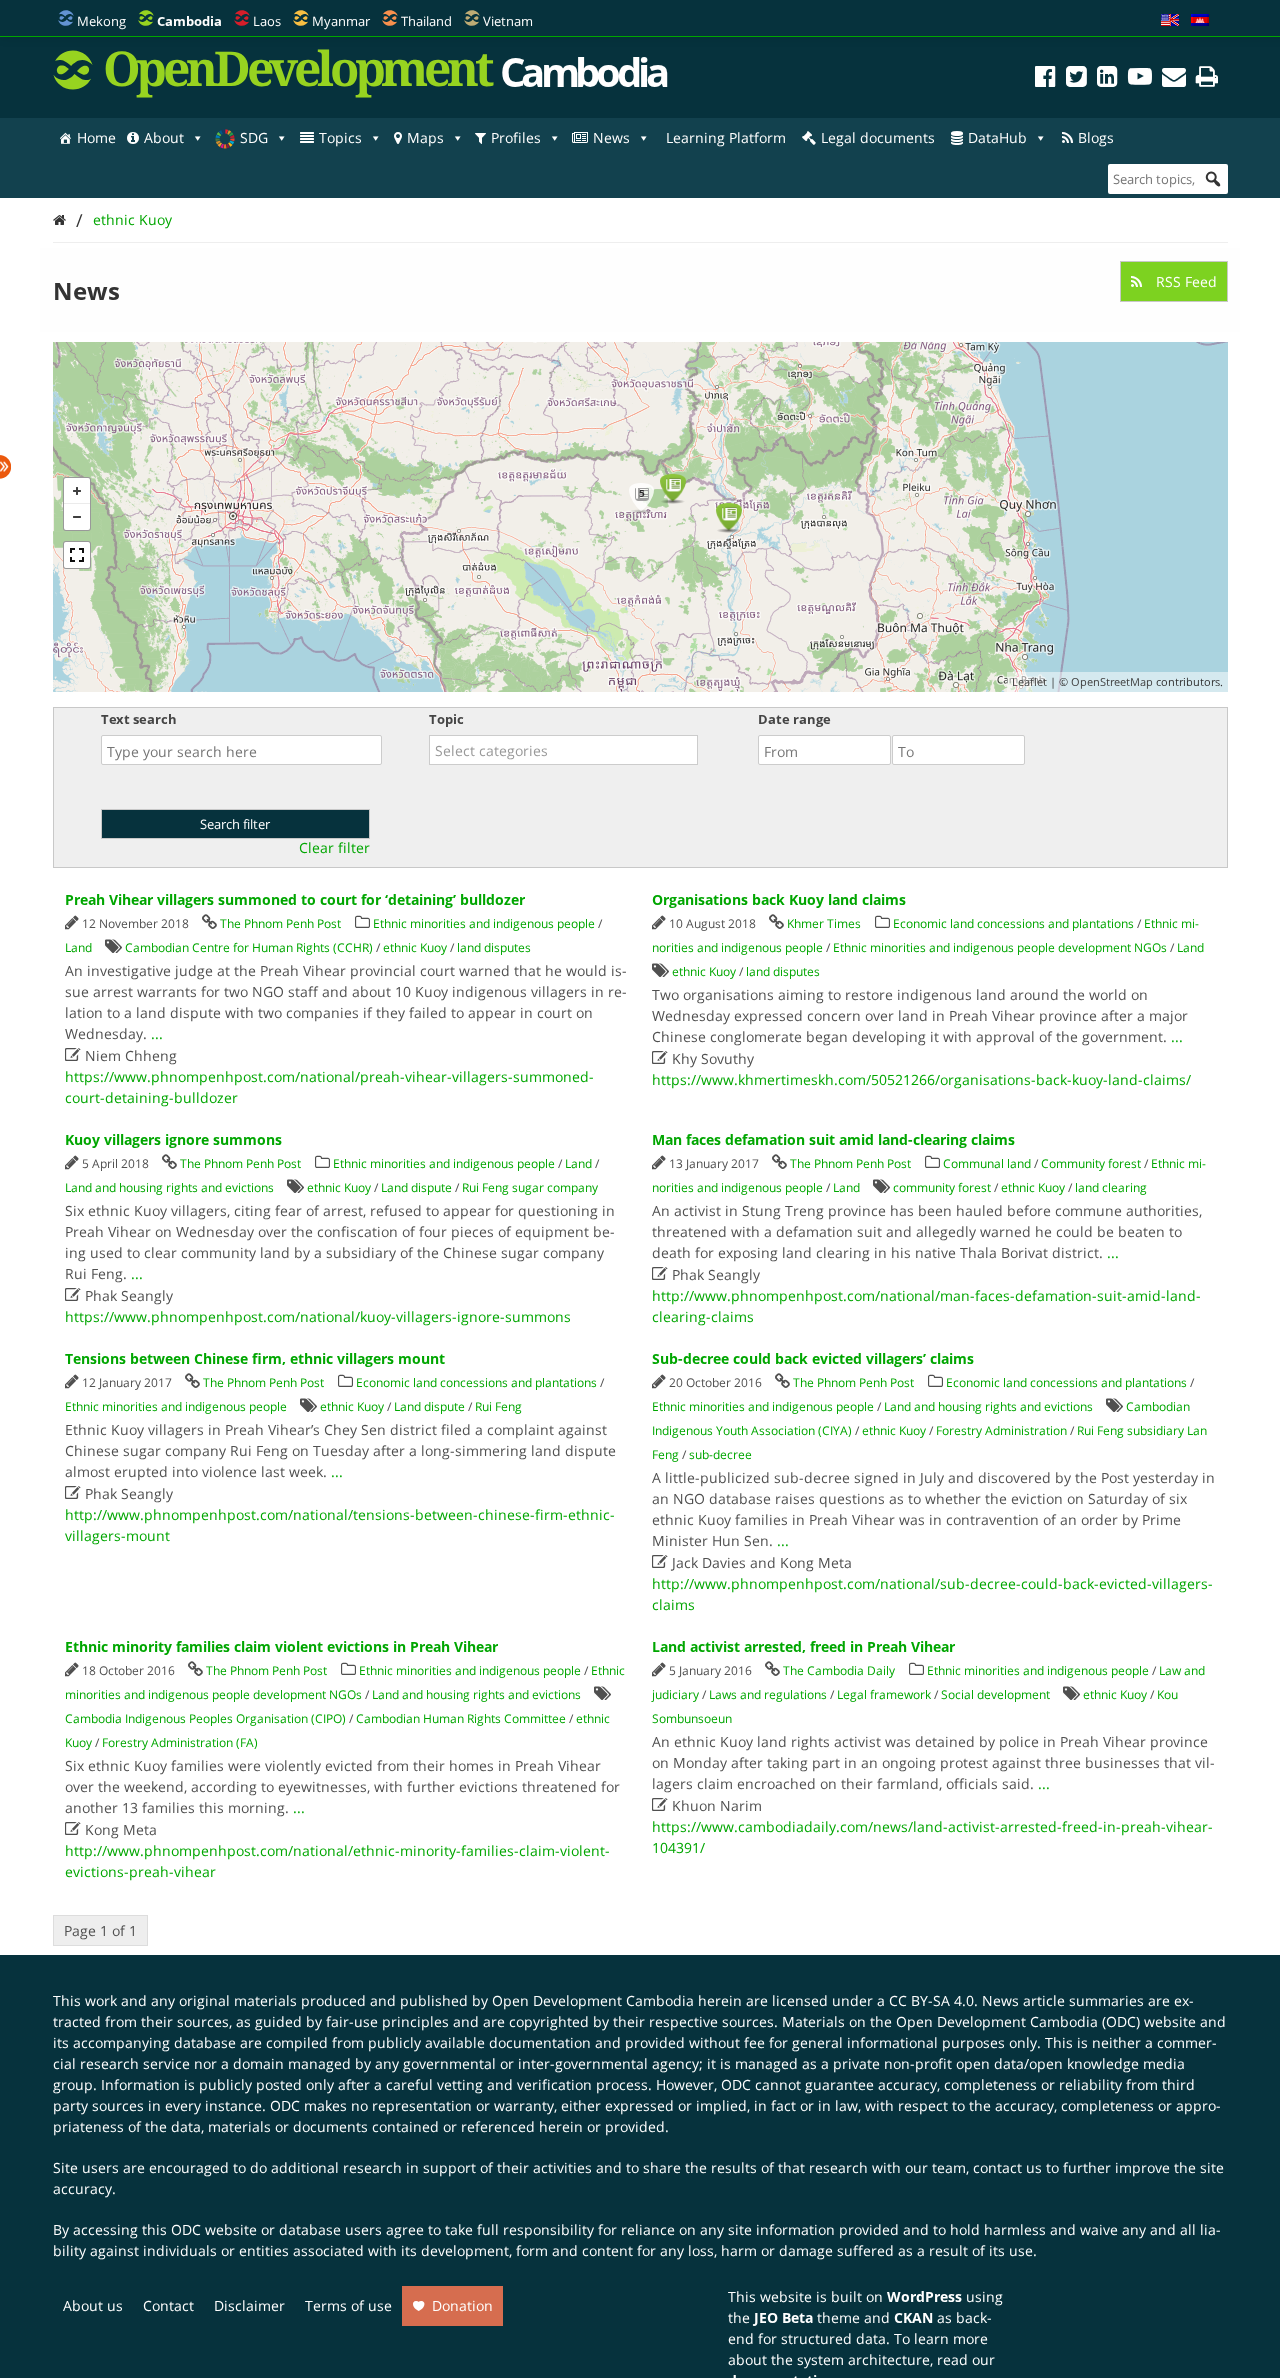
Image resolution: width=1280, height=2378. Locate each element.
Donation (462, 2305)
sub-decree (720, 1454)
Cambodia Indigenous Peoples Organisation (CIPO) (205, 1718)
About (164, 137)
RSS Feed (1184, 281)
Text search (139, 719)
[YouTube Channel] (1140, 79)
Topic (446, 719)
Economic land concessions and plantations (1013, 923)
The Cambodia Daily (839, 1670)
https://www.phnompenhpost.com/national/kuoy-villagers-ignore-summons (318, 1316)
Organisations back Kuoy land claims (779, 899)
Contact (168, 2305)
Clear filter (334, 848)
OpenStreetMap (1112, 681)
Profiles (516, 137)
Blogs (1096, 137)
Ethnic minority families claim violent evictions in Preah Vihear (281, 1646)
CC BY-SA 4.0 (931, 2000)
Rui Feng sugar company (530, 1187)
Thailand (426, 21)
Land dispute (416, 1187)
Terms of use (348, 2305)
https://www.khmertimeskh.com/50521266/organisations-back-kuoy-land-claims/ (921, 1079)
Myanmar (341, 21)
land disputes (494, 947)
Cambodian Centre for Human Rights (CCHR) (249, 947)
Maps (425, 137)
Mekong (101, 21)
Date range (794, 719)
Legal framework (884, 1694)
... (157, 1033)
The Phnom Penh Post (280, 923)
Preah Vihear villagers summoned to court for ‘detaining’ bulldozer (295, 899)
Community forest (1091, 1163)
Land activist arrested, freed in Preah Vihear (803, 1646)
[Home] (59, 219)
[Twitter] (1076, 79)
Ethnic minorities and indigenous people (484, 923)
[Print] (1207, 79)
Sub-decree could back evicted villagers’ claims (813, 1358)
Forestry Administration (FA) (180, 1742)
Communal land (987, 1163)
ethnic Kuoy (132, 219)
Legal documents (878, 137)
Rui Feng (498, 1406)
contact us (1007, 2167)
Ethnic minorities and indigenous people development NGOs (1000, 947)
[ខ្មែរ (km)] (1200, 21)
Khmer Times (824, 923)
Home (96, 137)
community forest (942, 1187)
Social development (995, 1694)
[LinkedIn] (1107, 79)
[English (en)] (1170, 21)
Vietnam (508, 21)
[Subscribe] (1174, 79)
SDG (254, 137)
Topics (340, 137)
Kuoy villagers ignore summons (173, 1139)
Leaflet (1029, 681)
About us (93, 2305)
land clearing (1111, 1187)
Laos (267, 21)
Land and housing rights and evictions (169, 1187)
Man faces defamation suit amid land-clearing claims (833, 1139)
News (611, 137)
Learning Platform (726, 137)
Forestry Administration (1001, 1430)
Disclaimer (249, 2305)
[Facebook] (1045, 79)
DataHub (997, 137)
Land (78, 947)
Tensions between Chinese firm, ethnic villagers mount (255, 1358)
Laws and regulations (768, 1694)
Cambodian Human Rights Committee (461, 1718)
